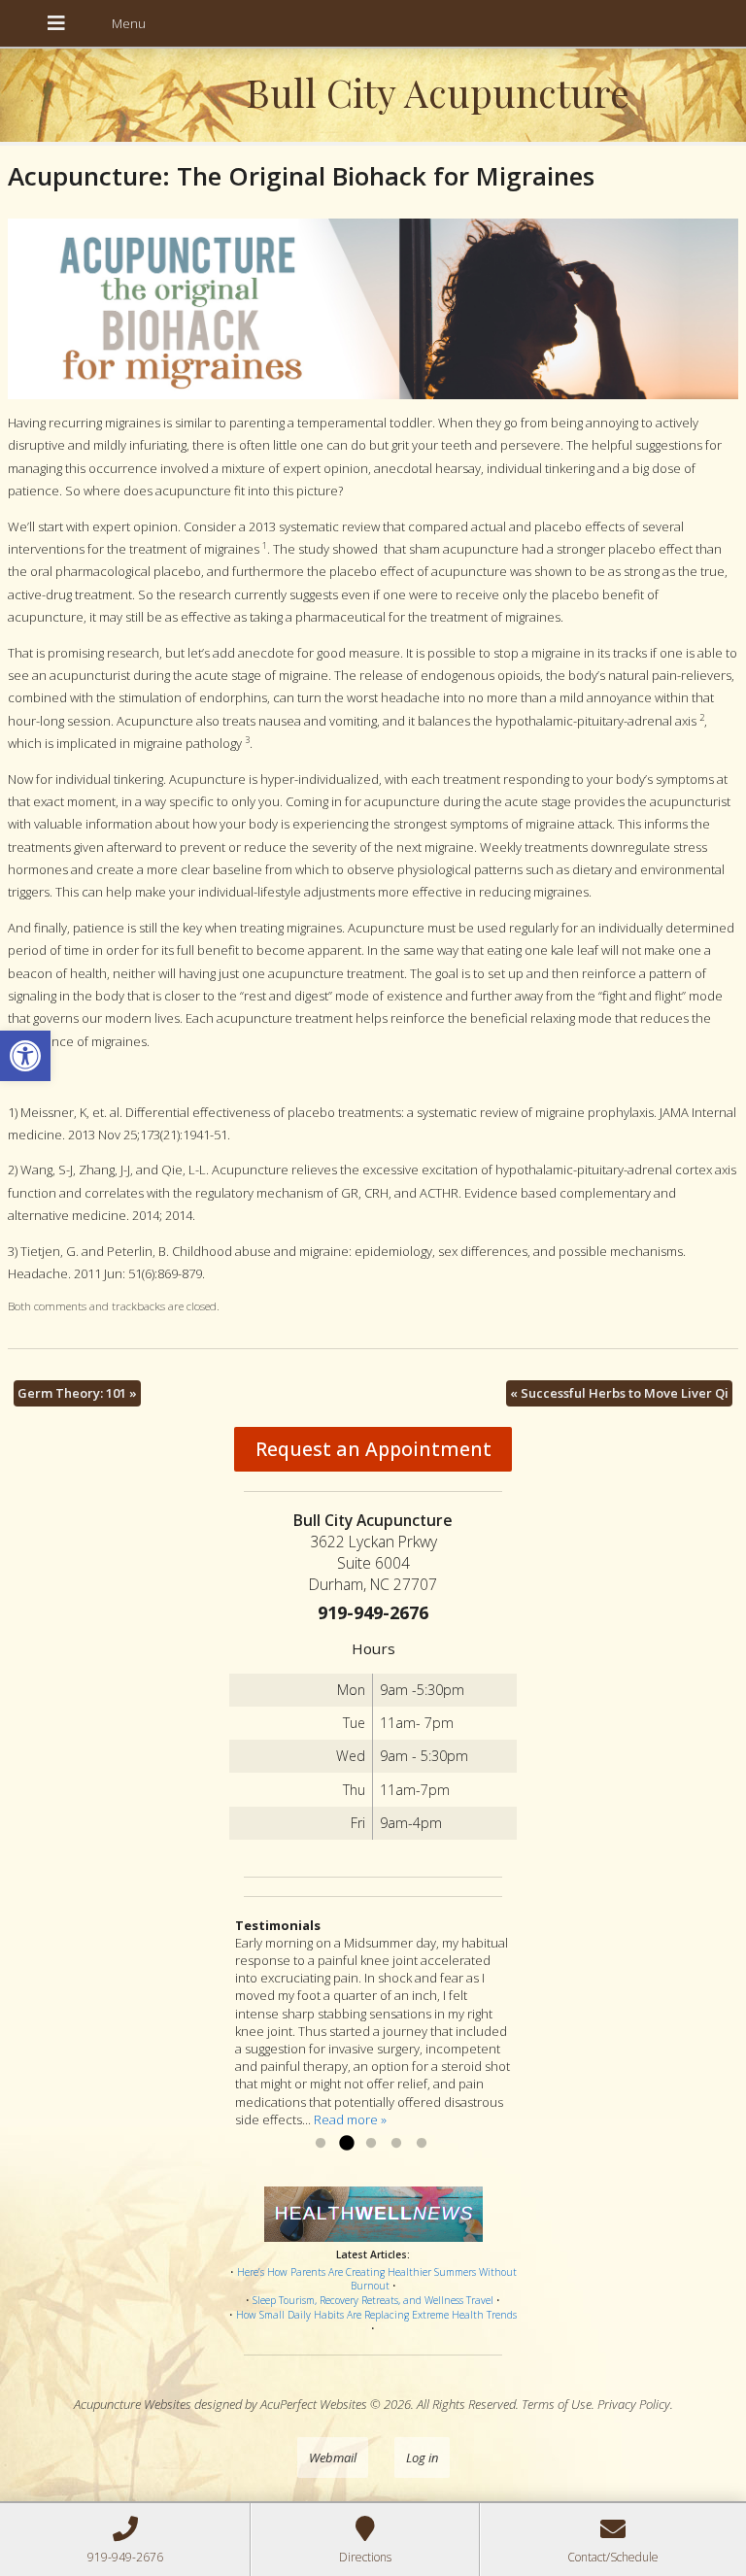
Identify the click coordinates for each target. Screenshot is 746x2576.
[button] (25, 1056)
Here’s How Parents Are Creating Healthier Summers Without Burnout (377, 2279)
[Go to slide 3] (371, 2144)
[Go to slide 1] (321, 2144)
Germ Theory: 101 (77, 1393)
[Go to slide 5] (422, 2144)
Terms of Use (557, 2404)
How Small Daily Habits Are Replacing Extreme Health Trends (376, 2315)
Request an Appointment (373, 1449)
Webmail (333, 2457)
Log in (422, 2457)
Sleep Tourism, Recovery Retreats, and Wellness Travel (373, 2300)
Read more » (350, 2119)
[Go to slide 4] (396, 2144)
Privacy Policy (634, 2404)
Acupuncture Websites (133, 2404)
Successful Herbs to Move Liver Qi (619, 1393)
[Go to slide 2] (346, 2144)
